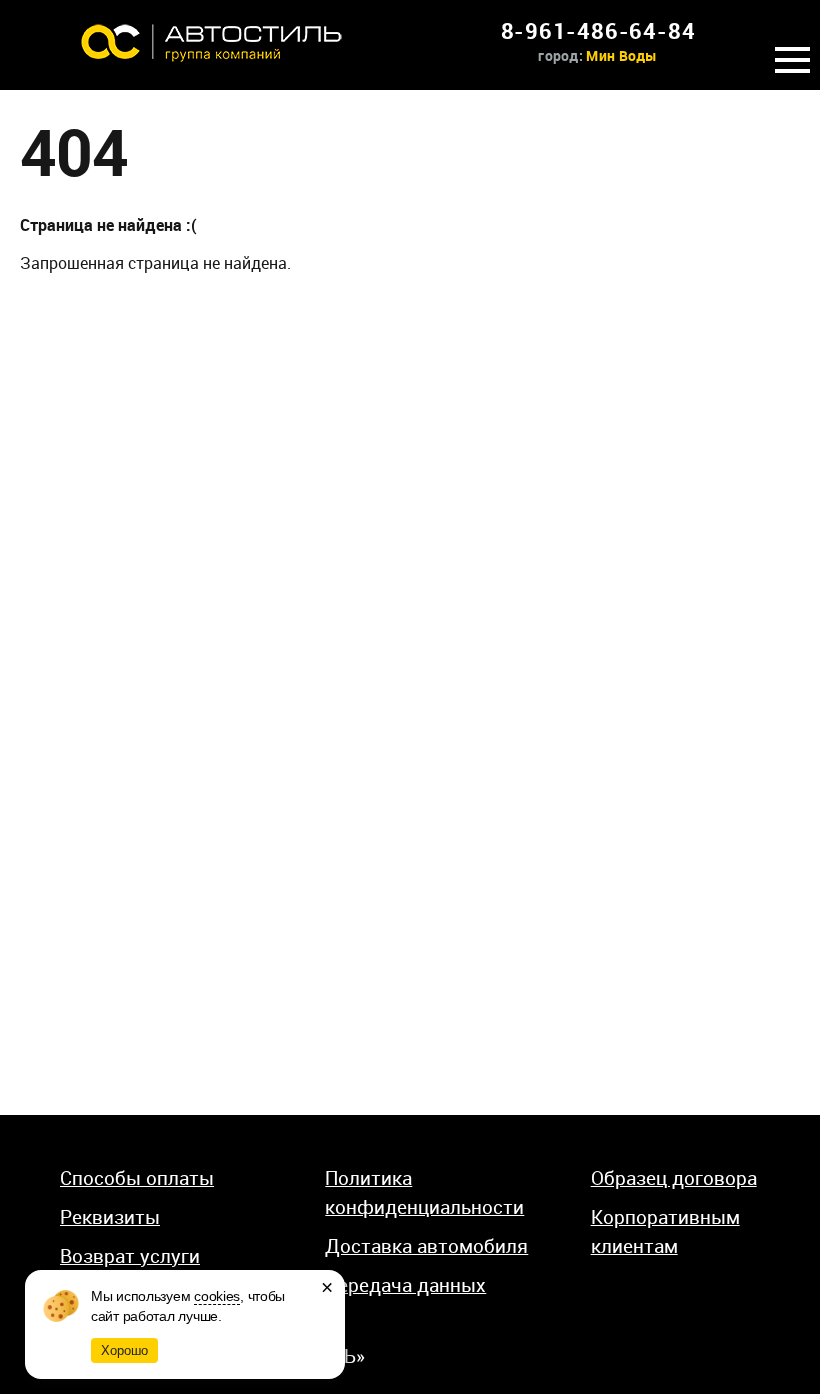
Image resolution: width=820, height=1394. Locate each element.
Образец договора (674, 1178)
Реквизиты (110, 1217)
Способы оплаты (137, 1178)
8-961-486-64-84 (598, 30)
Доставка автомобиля (426, 1246)
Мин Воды (621, 55)
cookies (217, 1296)
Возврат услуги (130, 1256)
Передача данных (405, 1285)
